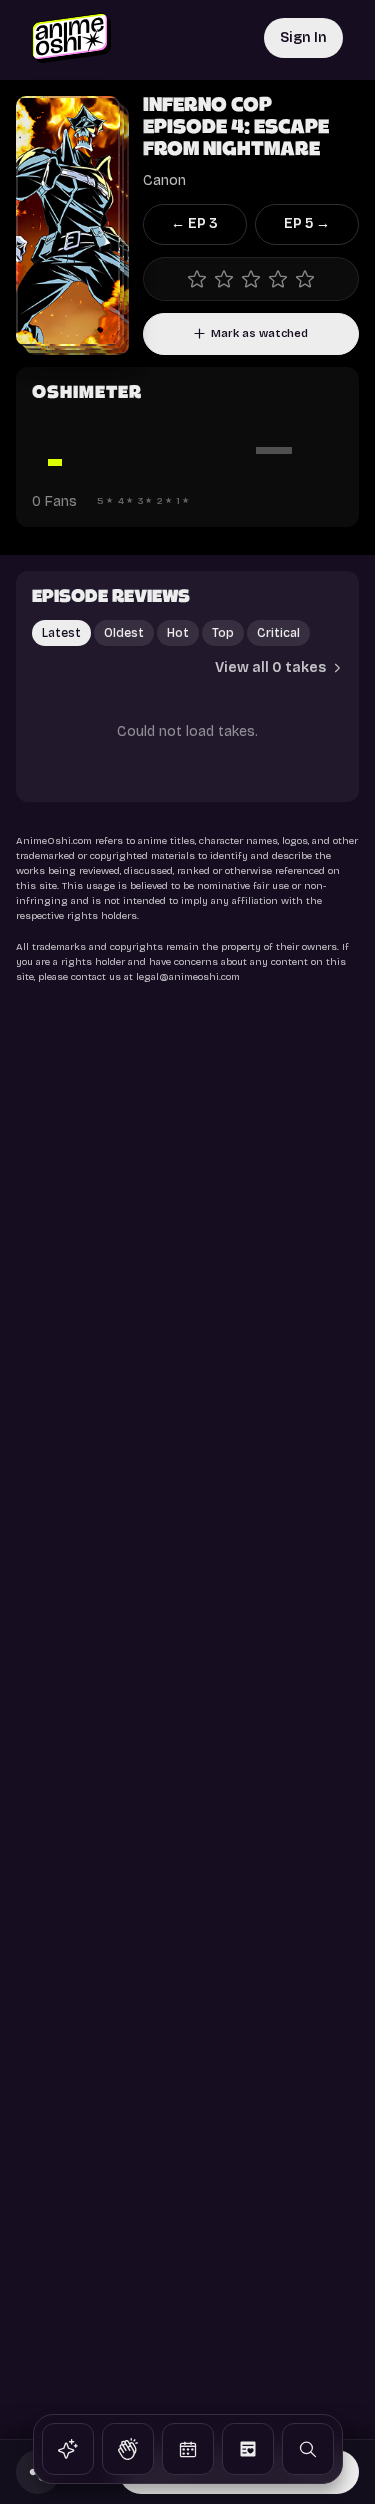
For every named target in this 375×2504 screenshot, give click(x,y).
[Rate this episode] (251, 279)
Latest (61, 633)
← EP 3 (194, 223)
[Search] (308, 2449)
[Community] (128, 2449)
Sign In (303, 37)
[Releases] (188, 2449)
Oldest (124, 633)
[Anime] (68, 2449)
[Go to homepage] (71, 38)
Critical (278, 633)
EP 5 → (307, 223)
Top (223, 633)
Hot (178, 633)
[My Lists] (248, 2449)
